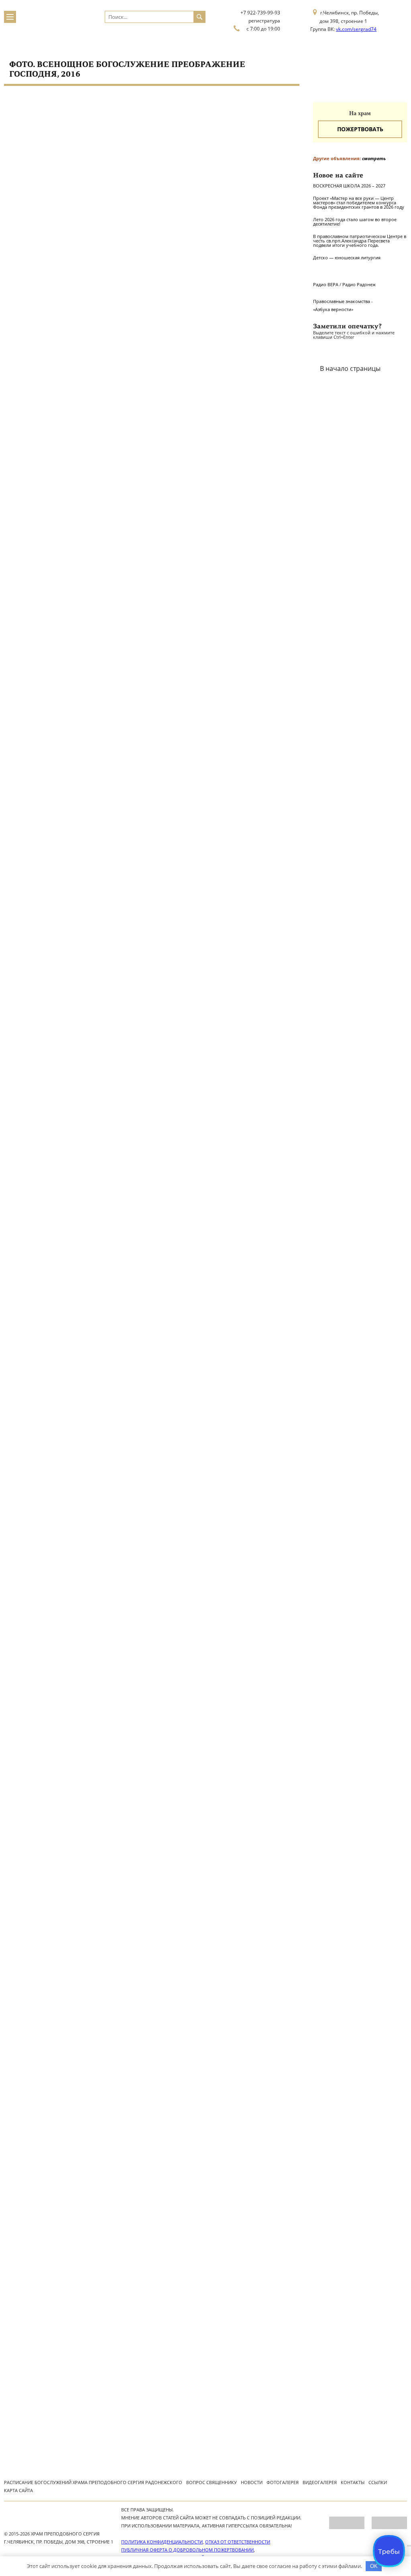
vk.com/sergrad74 (356, 29)
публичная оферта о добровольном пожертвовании (187, 2550)
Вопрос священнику (212, 2482)
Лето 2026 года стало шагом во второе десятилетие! (355, 222)
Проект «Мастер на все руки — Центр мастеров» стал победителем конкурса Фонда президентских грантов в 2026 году (359, 202)
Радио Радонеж (359, 284)
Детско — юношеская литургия (347, 257)
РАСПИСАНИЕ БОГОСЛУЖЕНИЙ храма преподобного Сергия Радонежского (93, 2482)
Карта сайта (18, 2490)
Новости (252, 2482)
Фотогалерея (283, 2482)
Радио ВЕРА (326, 284)
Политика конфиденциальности (162, 2542)
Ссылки (378, 2482)
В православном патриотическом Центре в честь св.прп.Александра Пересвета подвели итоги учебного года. (360, 241)
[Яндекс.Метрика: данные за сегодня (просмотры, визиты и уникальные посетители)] (347, 2523)
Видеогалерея (320, 2482)
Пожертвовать (360, 129)
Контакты (353, 2482)
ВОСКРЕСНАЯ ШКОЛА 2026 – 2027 (349, 186)
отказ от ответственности (238, 2542)
